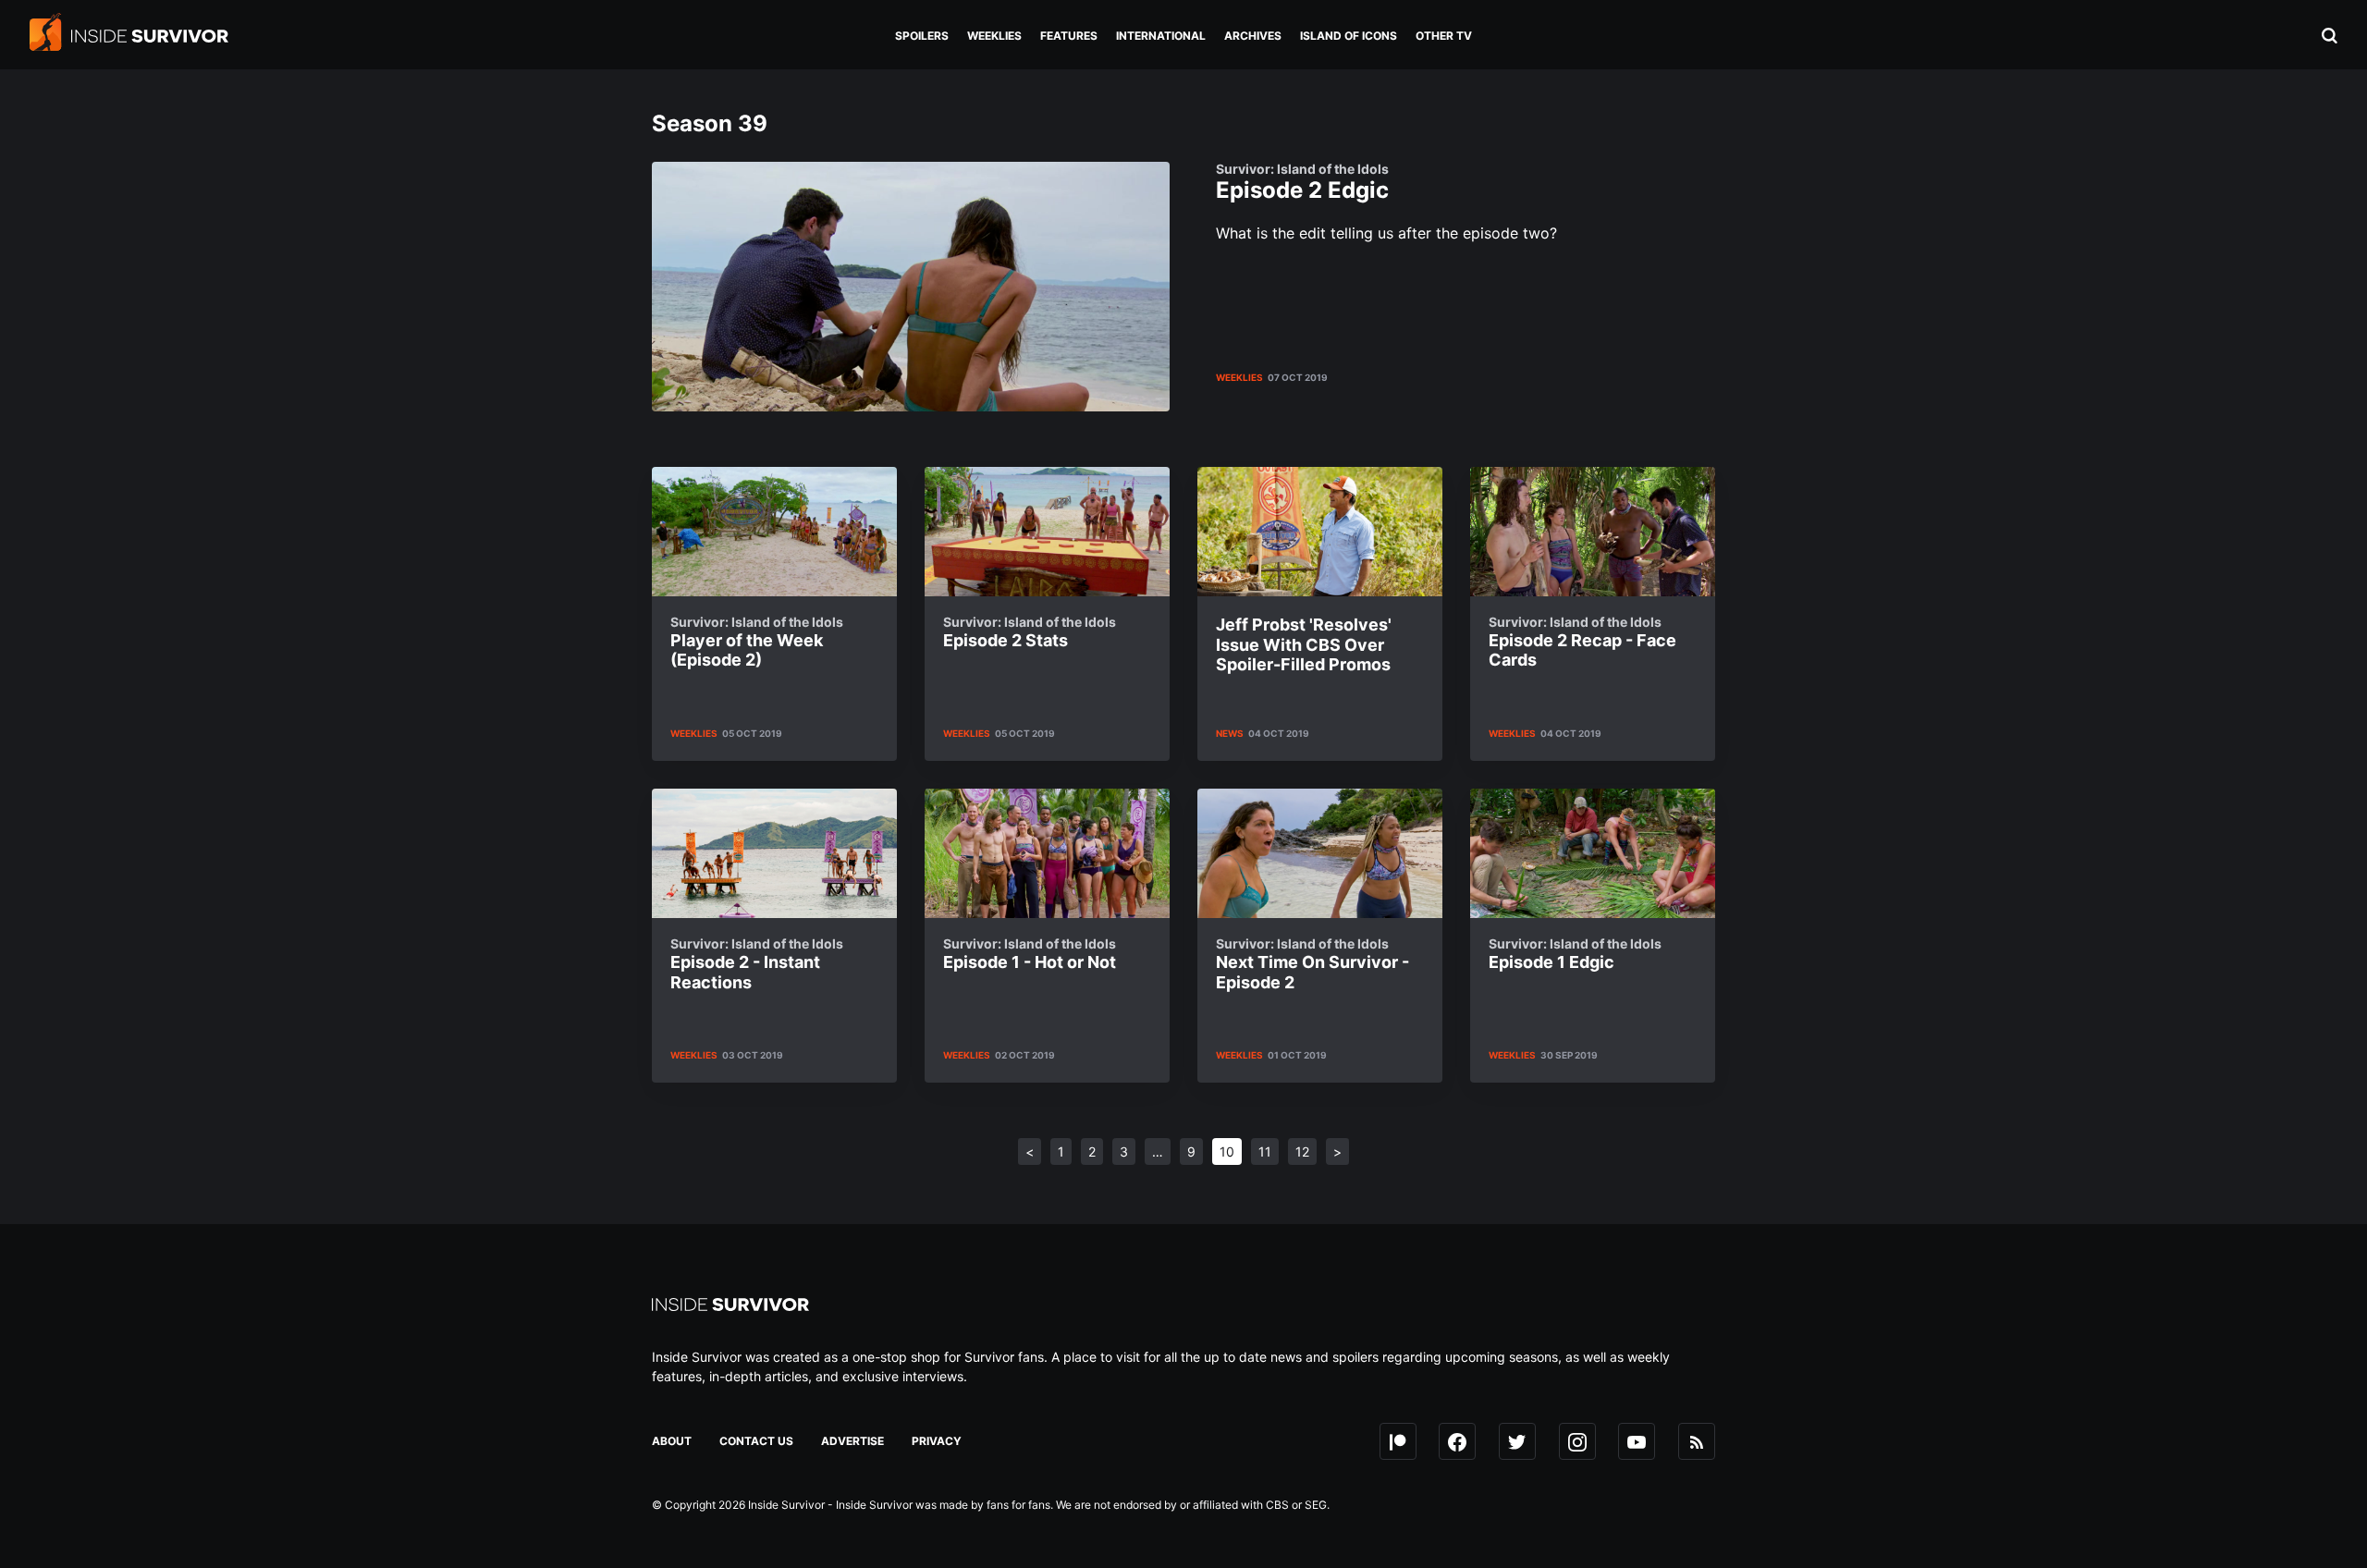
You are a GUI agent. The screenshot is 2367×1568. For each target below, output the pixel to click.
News (1230, 733)
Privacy (937, 1441)
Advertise (852, 1441)
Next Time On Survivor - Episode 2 (1312, 964)
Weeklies (1239, 377)
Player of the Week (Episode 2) (757, 642)
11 (1265, 1151)
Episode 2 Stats (1030, 632)
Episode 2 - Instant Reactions (757, 964)
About (672, 1441)
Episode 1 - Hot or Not (1030, 954)
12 (1302, 1151)
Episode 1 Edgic (1575, 954)
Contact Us (756, 1441)
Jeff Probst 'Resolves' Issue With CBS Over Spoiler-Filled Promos (1304, 644)
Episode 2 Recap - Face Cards (1582, 642)
